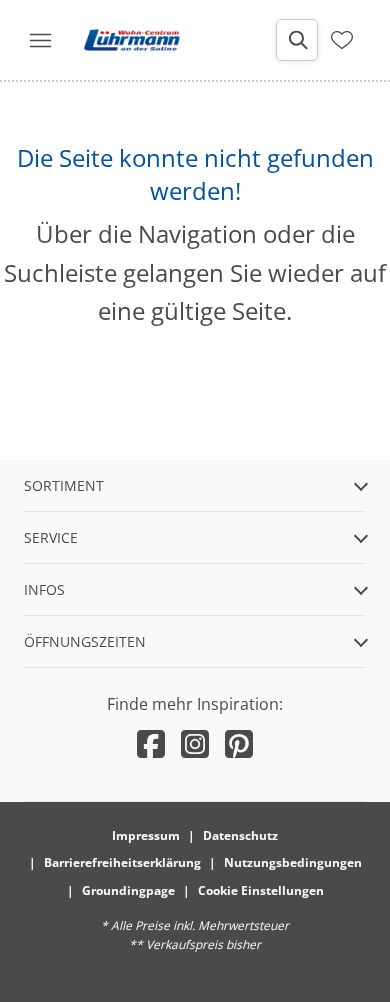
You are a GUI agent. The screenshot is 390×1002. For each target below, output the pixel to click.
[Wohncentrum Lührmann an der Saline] (132, 40)
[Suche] (297, 40)
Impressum (146, 835)
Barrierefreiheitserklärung (122, 862)
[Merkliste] (342, 38)
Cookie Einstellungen (261, 890)
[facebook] (151, 743)
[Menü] (40, 40)
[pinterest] (239, 743)
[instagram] (195, 743)
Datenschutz (240, 835)
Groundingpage (128, 890)
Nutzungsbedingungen (293, 862)
